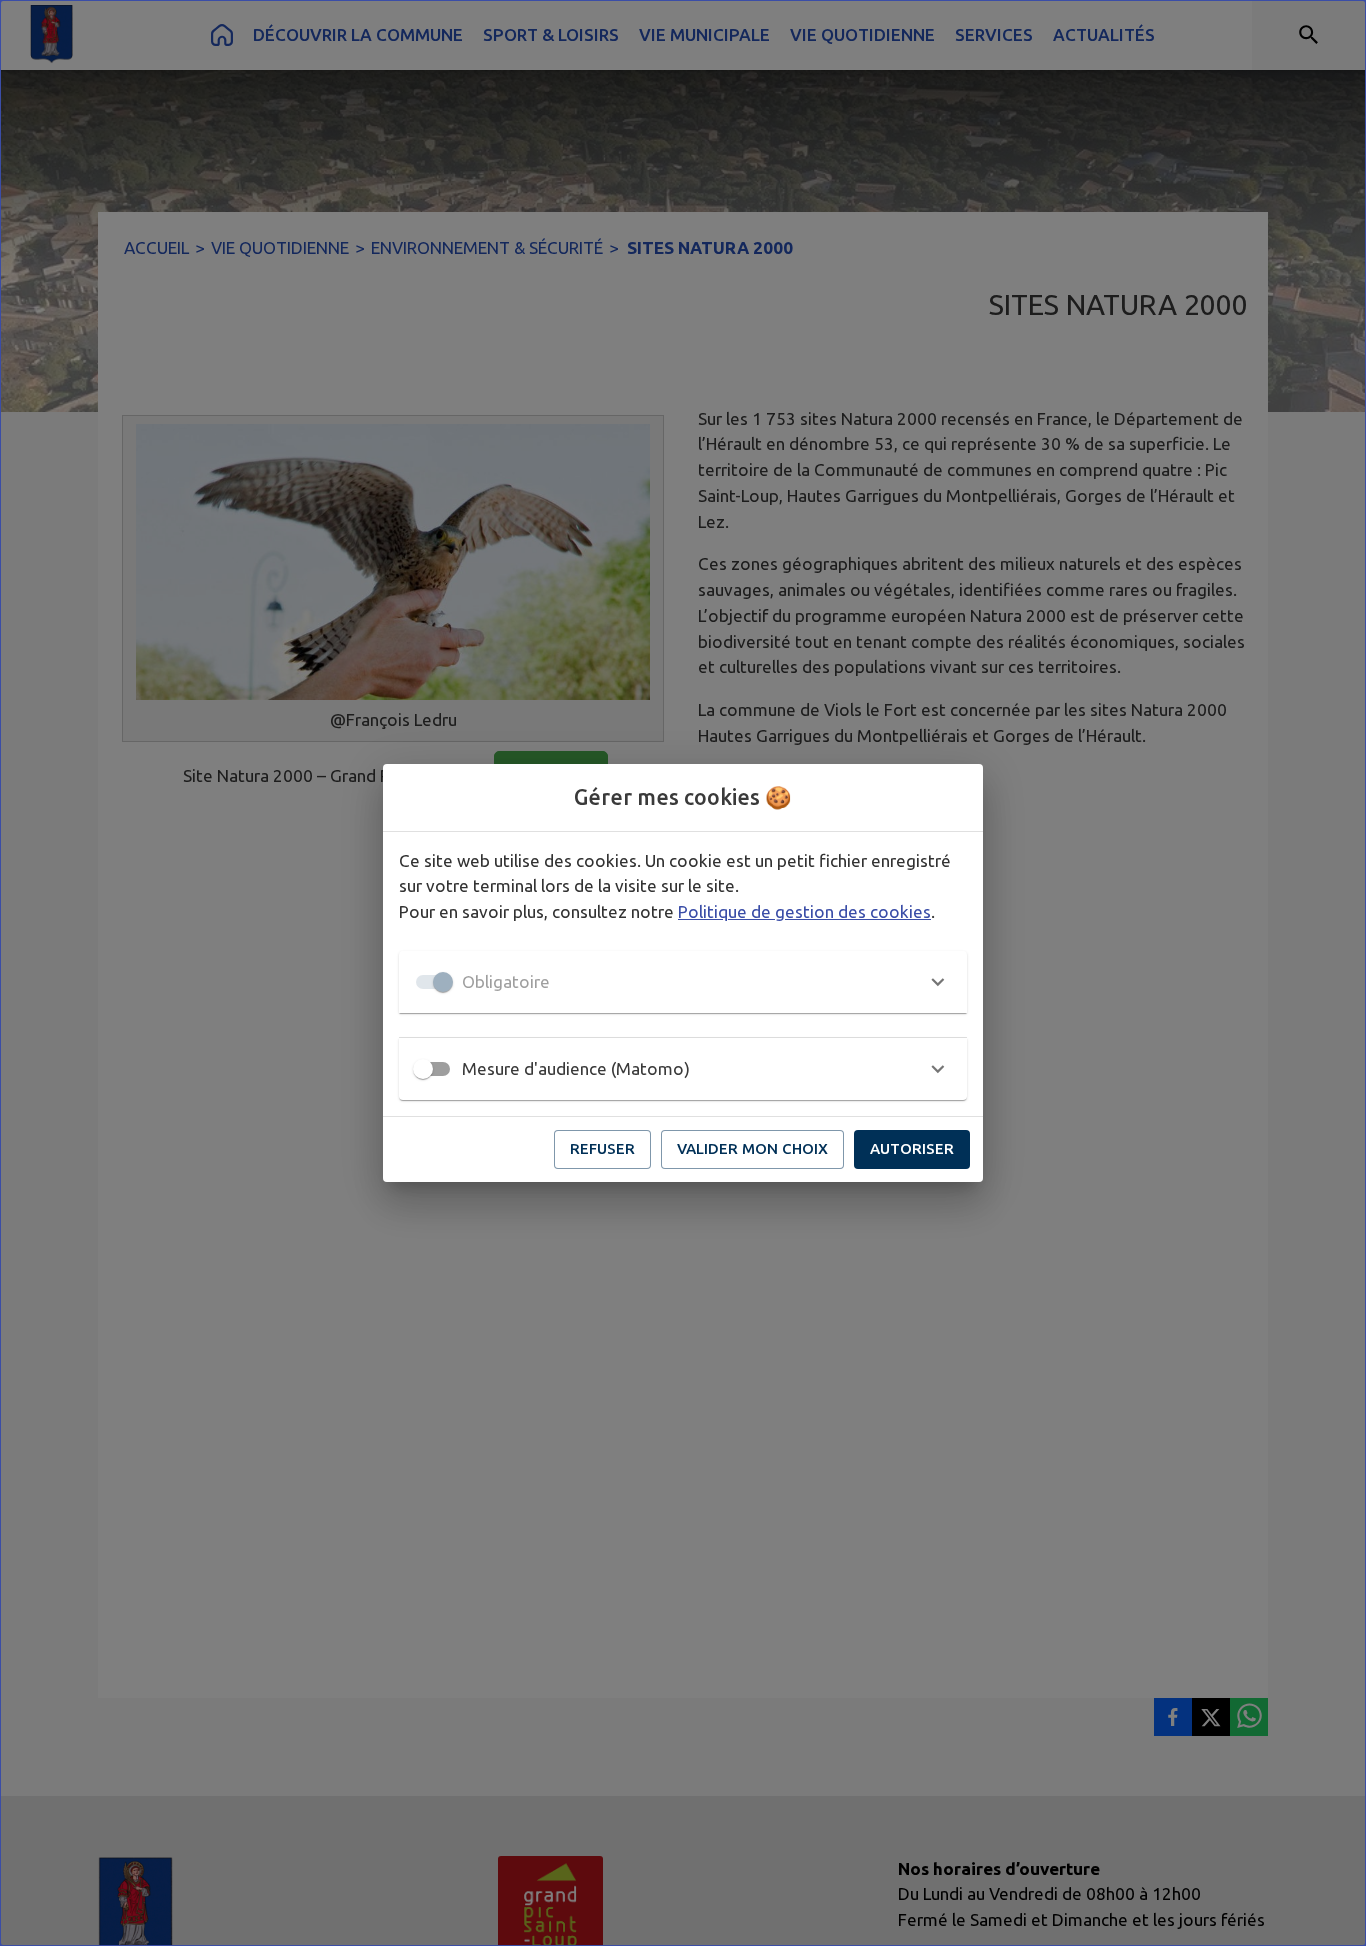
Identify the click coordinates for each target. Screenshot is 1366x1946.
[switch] (423, 1069)
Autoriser (912, 1148)
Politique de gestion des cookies (804, 911)
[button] (683, 982)
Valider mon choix (752, 1148)
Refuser (602, 1148)
